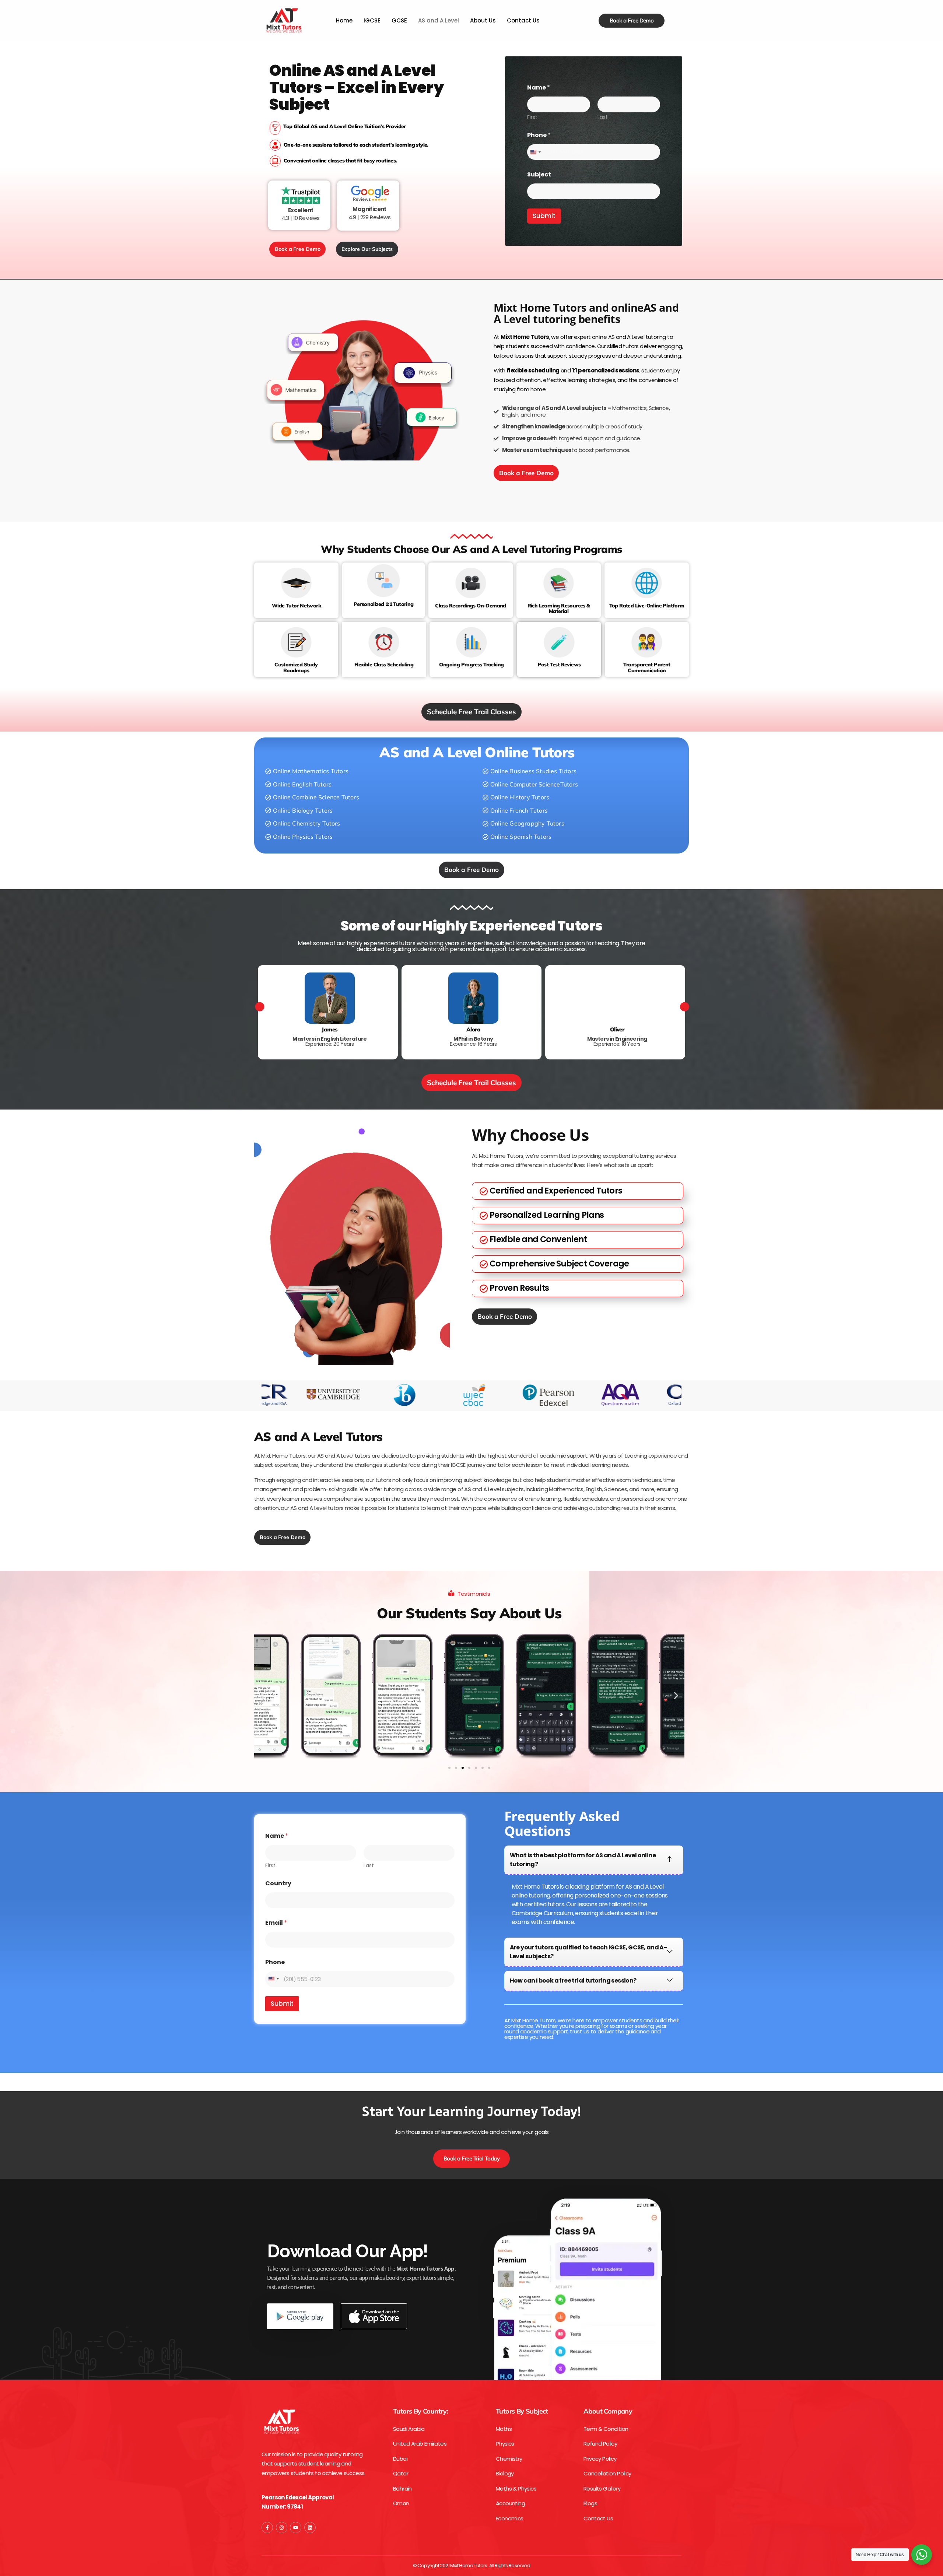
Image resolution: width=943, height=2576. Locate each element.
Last (603, 117)
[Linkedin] (310, 2528)
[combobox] (535, 152)
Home (344, 20)
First (532, 117)
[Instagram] (282, 2528)
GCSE (399, 20)
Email (276, 1923)
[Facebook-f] (267, 2528)
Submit (544, 216)
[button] (307, 772)
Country (278, 1883)
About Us (483, 20)
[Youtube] (296, 2528)
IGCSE (372, 20)
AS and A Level (439, 20)
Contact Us (523, 20)
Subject (539, 174)
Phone (539, 135)
